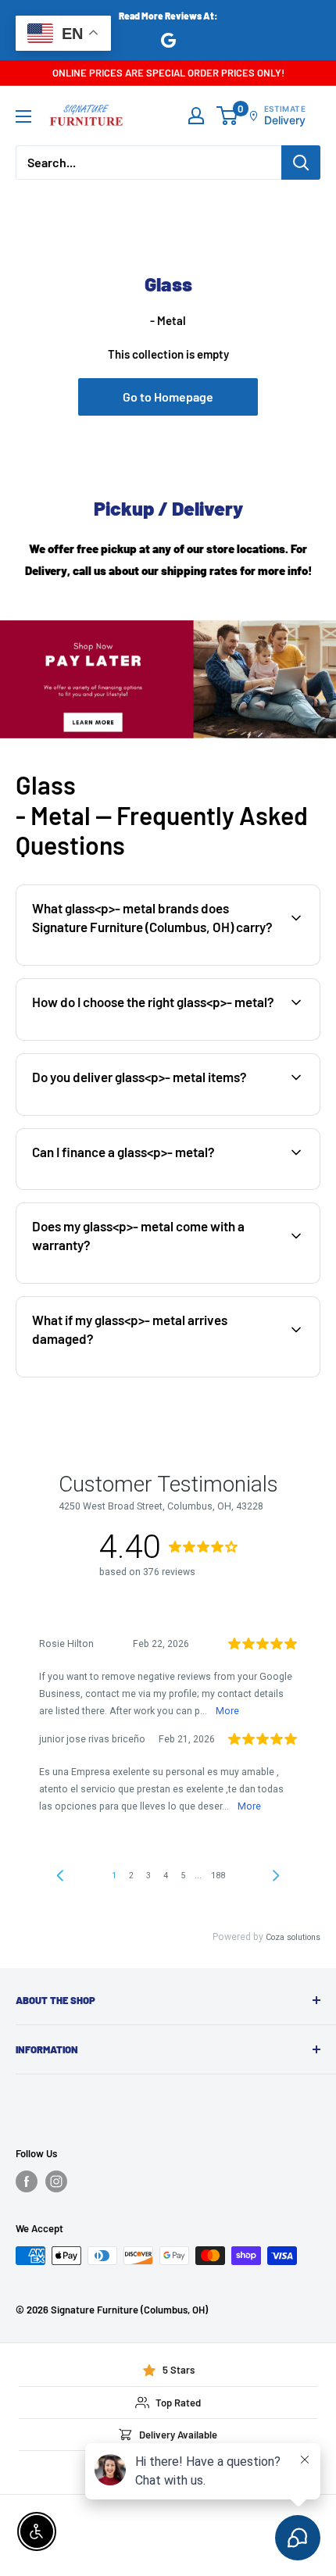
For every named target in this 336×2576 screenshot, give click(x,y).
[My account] (196, 116)
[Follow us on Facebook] (27, 2181)
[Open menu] (23, 116)
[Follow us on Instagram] (56, 2181)
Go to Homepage (168, 397)
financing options (146, 1188)
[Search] (301, 163)
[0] (228, 116)
